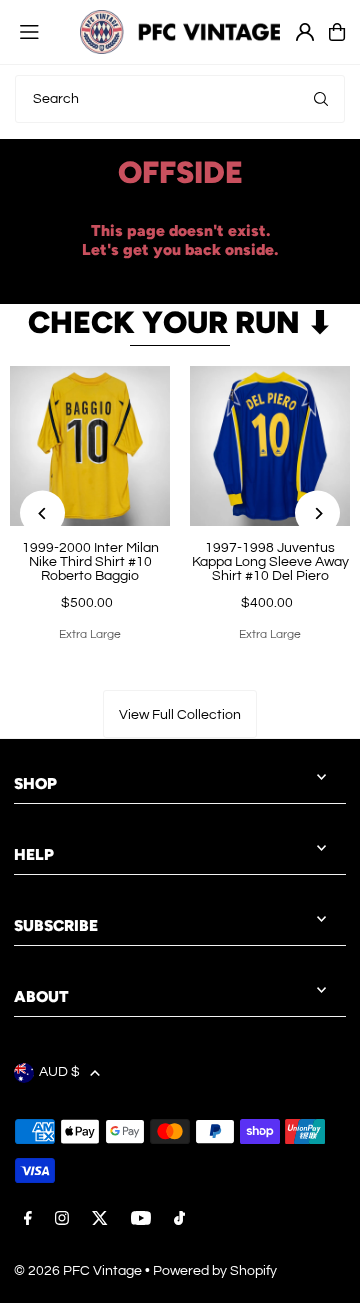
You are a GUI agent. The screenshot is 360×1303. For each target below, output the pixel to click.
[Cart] (337, 32)
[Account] (305, 32)
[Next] (317, 513)
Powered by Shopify (215, 1271)
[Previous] (42, 513)
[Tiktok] (179, 1220)
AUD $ (59, 1072)
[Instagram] (62, 1220)
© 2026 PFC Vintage (78, 1271)
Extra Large (90, 634)
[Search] (321, 99)
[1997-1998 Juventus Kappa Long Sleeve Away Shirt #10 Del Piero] (270, 446)
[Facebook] (28, 1220)
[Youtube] (141, 1220)
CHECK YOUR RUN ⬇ (180, 322)
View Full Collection (180, 715)
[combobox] (180, 99)
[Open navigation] (40, 31)
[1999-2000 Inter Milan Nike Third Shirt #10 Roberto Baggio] (90, 446)
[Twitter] (100, 1220)
